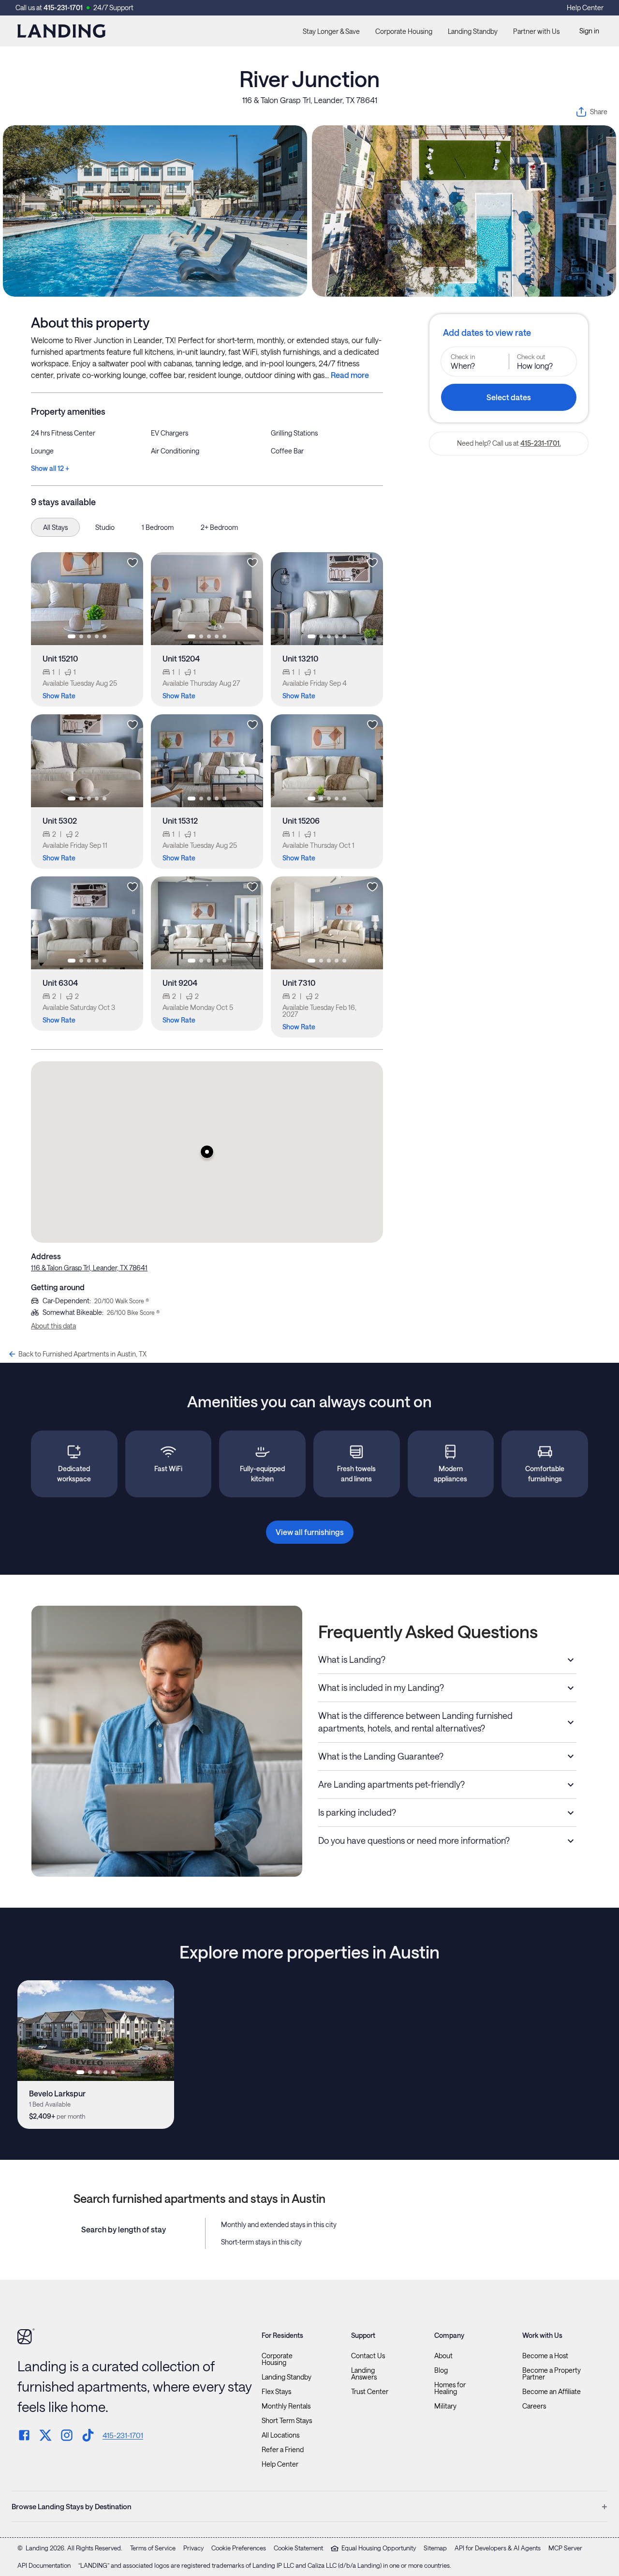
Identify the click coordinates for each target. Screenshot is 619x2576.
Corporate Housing (404, 31)
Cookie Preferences (239, 2548)
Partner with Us (536, 31)
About (443, 2356)
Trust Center (370, 2392)
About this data (53, 1326)
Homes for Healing (450, 2388)
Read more (350, 375)
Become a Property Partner (552, 2374)
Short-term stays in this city (261, 2242)
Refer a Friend (283, 2450)
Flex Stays (276, 2392)
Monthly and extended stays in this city (279, 2224)
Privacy (193, 2548)
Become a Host (545, 2356)
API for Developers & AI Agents (498, 2548)
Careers (534, 2406)
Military (445, 2406)
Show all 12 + (50, 468)
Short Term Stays (287, 2421)
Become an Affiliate (552, 2392)
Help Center (585, 8)
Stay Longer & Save (331, 31)
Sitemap (435, 2548)
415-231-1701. (541, 443)
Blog (441, 2370)
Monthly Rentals (286, 2406)
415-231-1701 (63, 8)
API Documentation (44, 2565)
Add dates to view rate (487, 332)
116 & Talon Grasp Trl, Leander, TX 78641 (310, 100)
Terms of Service (153, 2548)
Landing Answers (364, 2374)
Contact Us (368, 2356)
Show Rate (59, 696)
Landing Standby (473, 31)
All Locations (280, 2435)
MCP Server (565, 2548)
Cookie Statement (298, 2548)
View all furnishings (310, 1532)
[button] (207, 1152)
